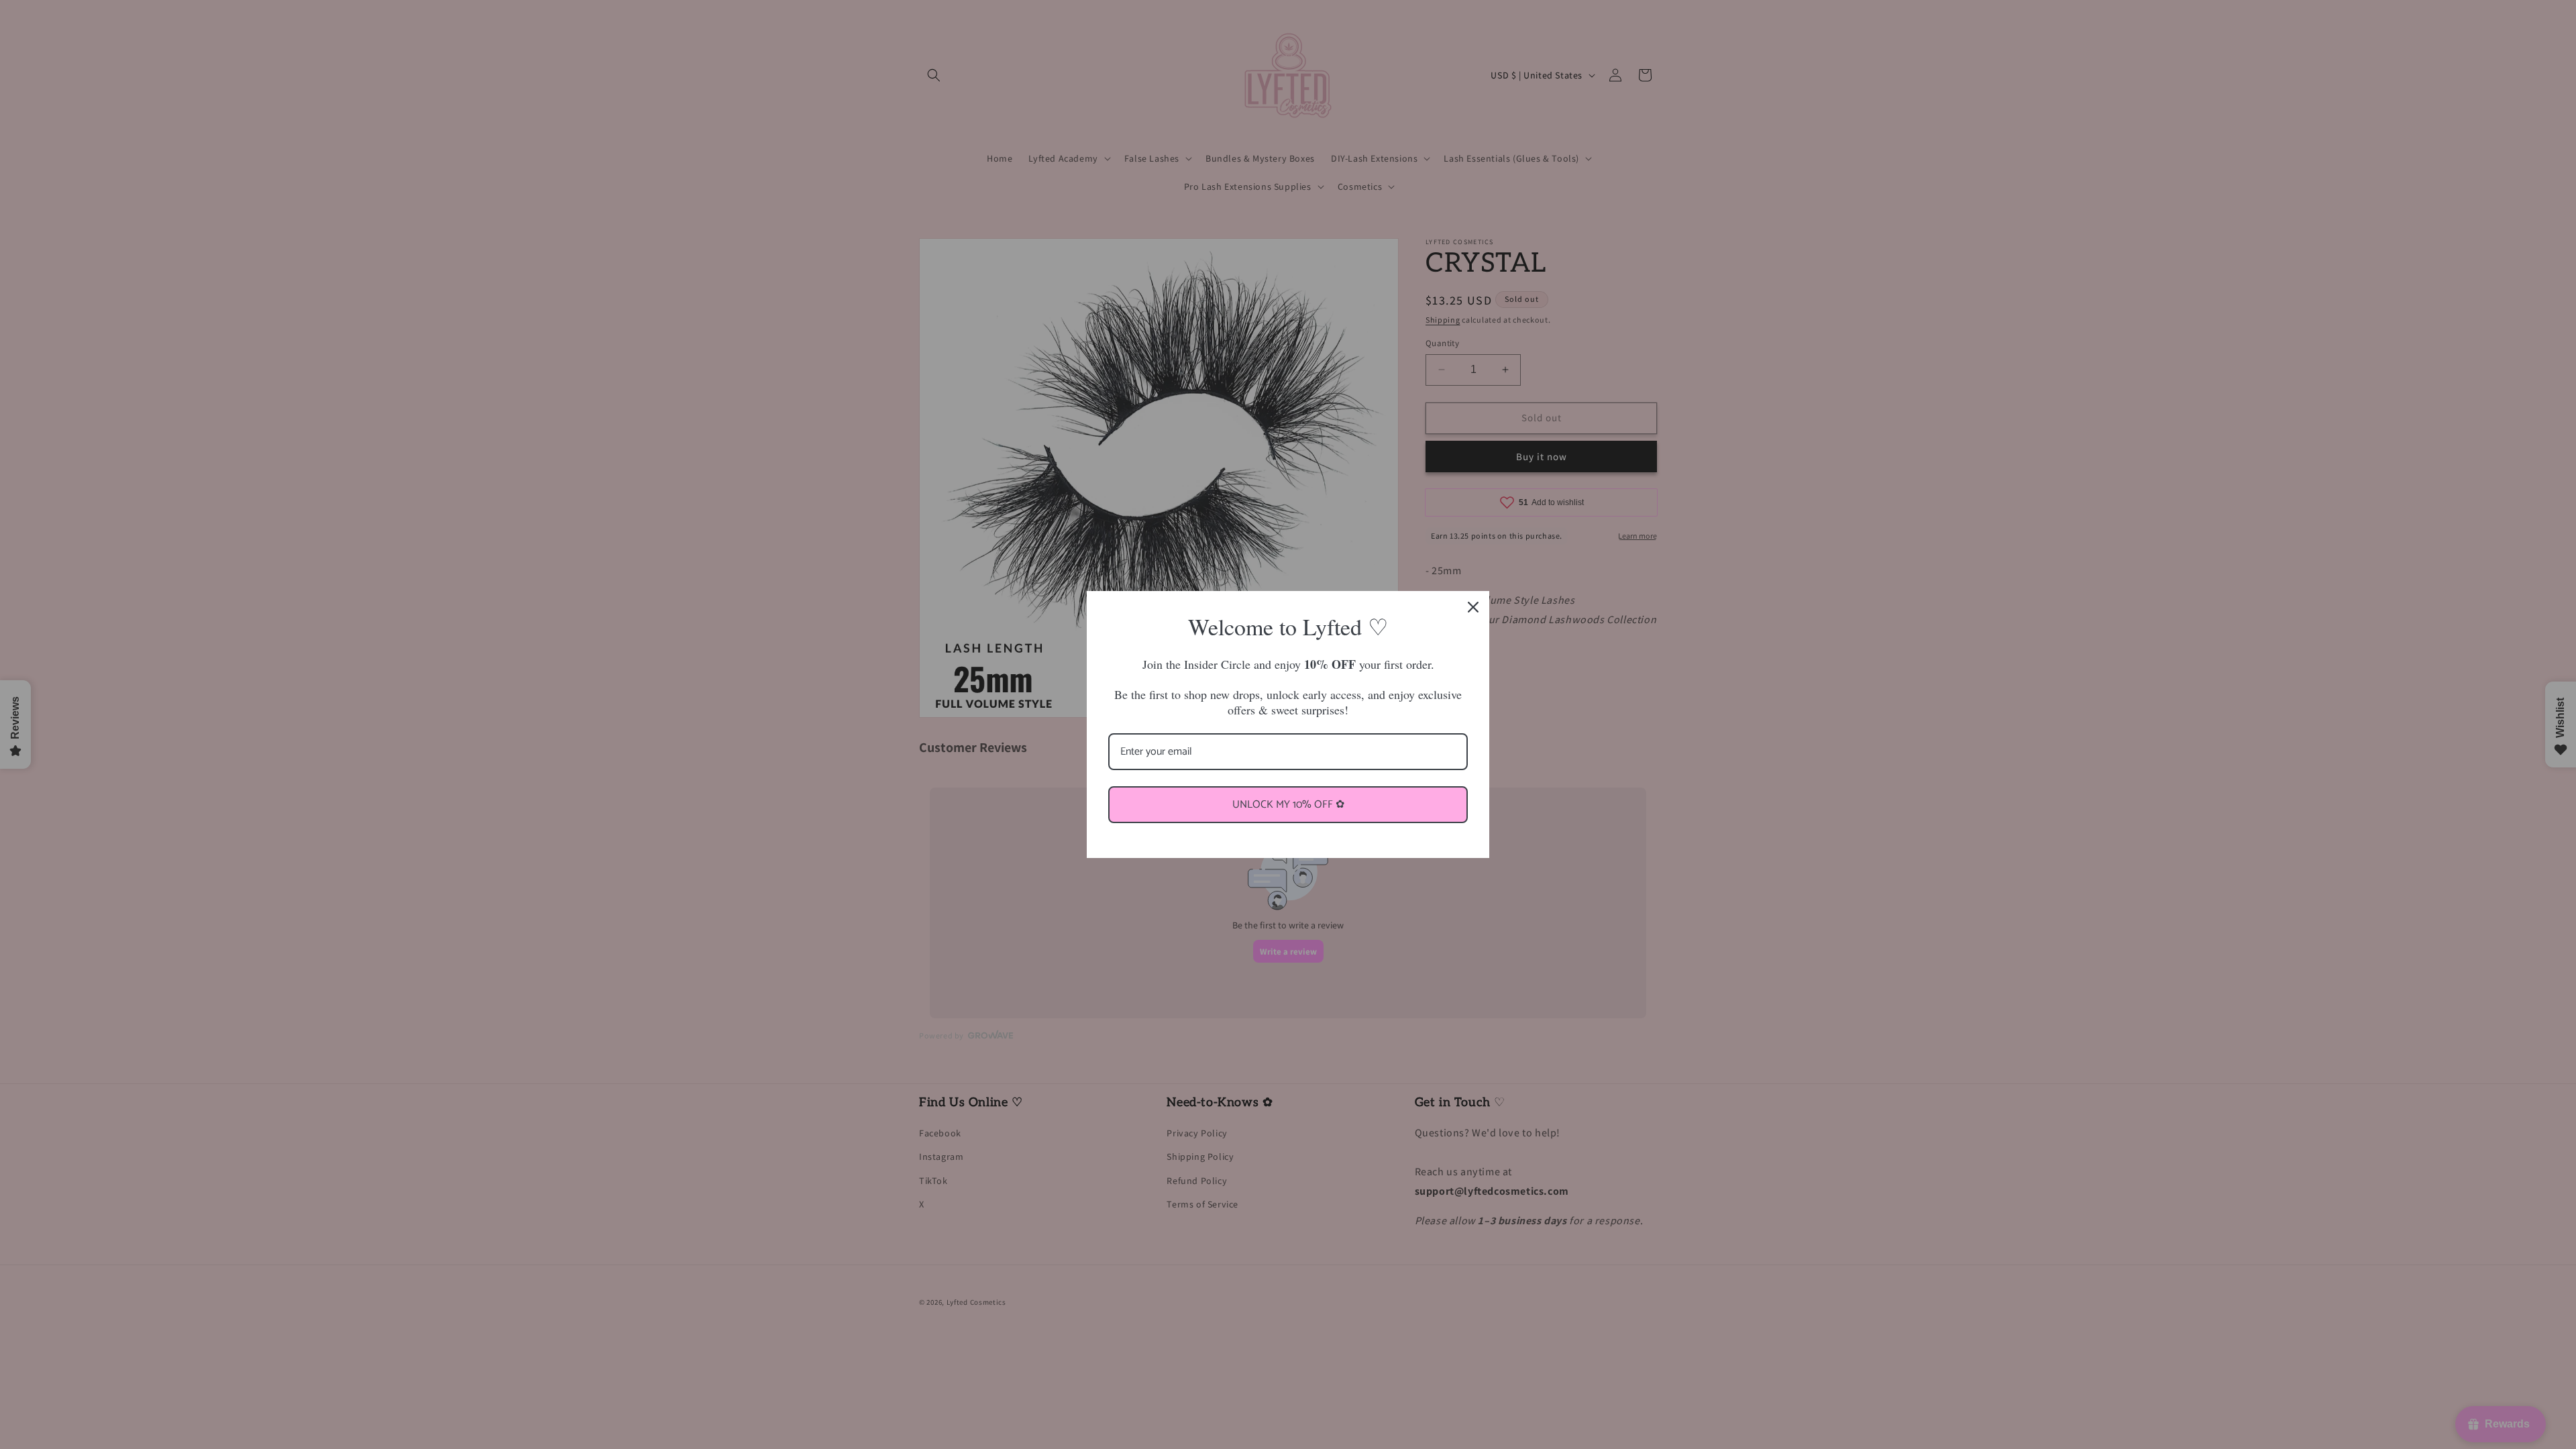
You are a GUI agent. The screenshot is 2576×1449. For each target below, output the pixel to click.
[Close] (1473, 607)
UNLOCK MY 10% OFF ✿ (1288, 805)
